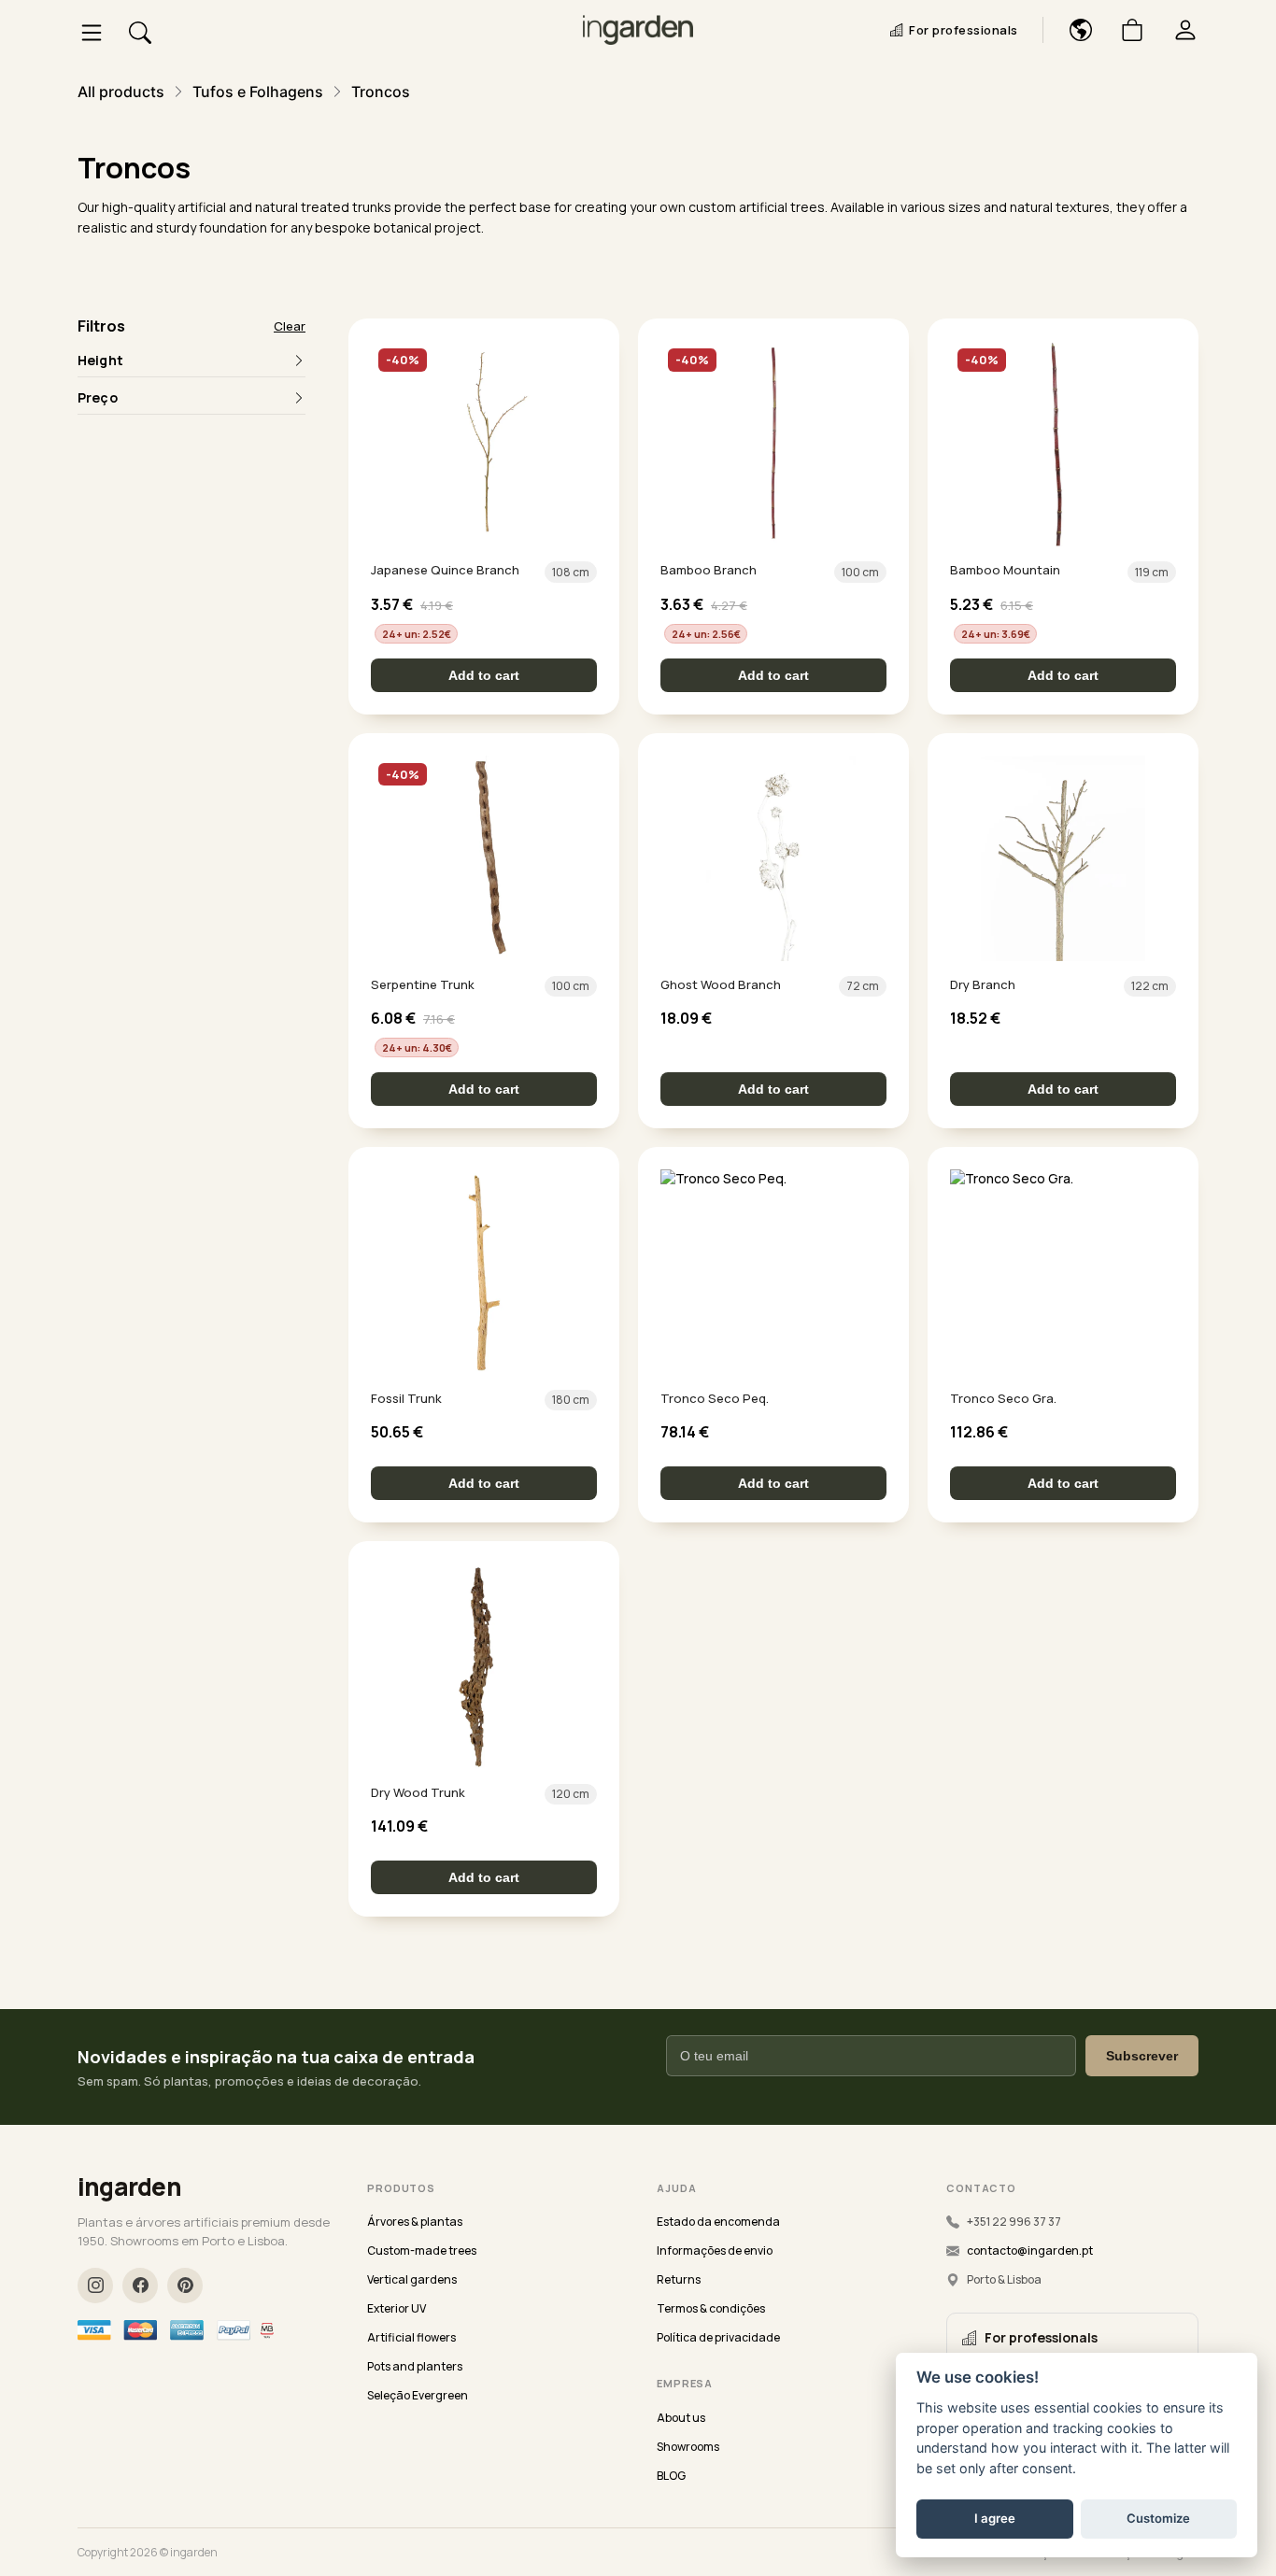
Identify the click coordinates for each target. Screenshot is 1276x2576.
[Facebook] (140, 2286)
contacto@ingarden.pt (1030, 2250)
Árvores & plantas (415, 2222)
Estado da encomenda (718, 2222)
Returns (679, 2279)
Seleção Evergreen (418, 2395)
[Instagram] (95, 2286)
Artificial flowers (411, 2337)
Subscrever (1142, 2056)
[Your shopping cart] (1125, 30)
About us (681, 2418)
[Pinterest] (185, 2286)
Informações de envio (715, 2250)
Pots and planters (415, 2366)
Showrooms (688, 2447)
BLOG (671, 2476)
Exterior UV (397, 2308)
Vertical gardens (412, 2279)
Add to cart (484, 675)
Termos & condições (711, 2308)
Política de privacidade (718, 2337)
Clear (290, 326)
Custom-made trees (422, 2250)
